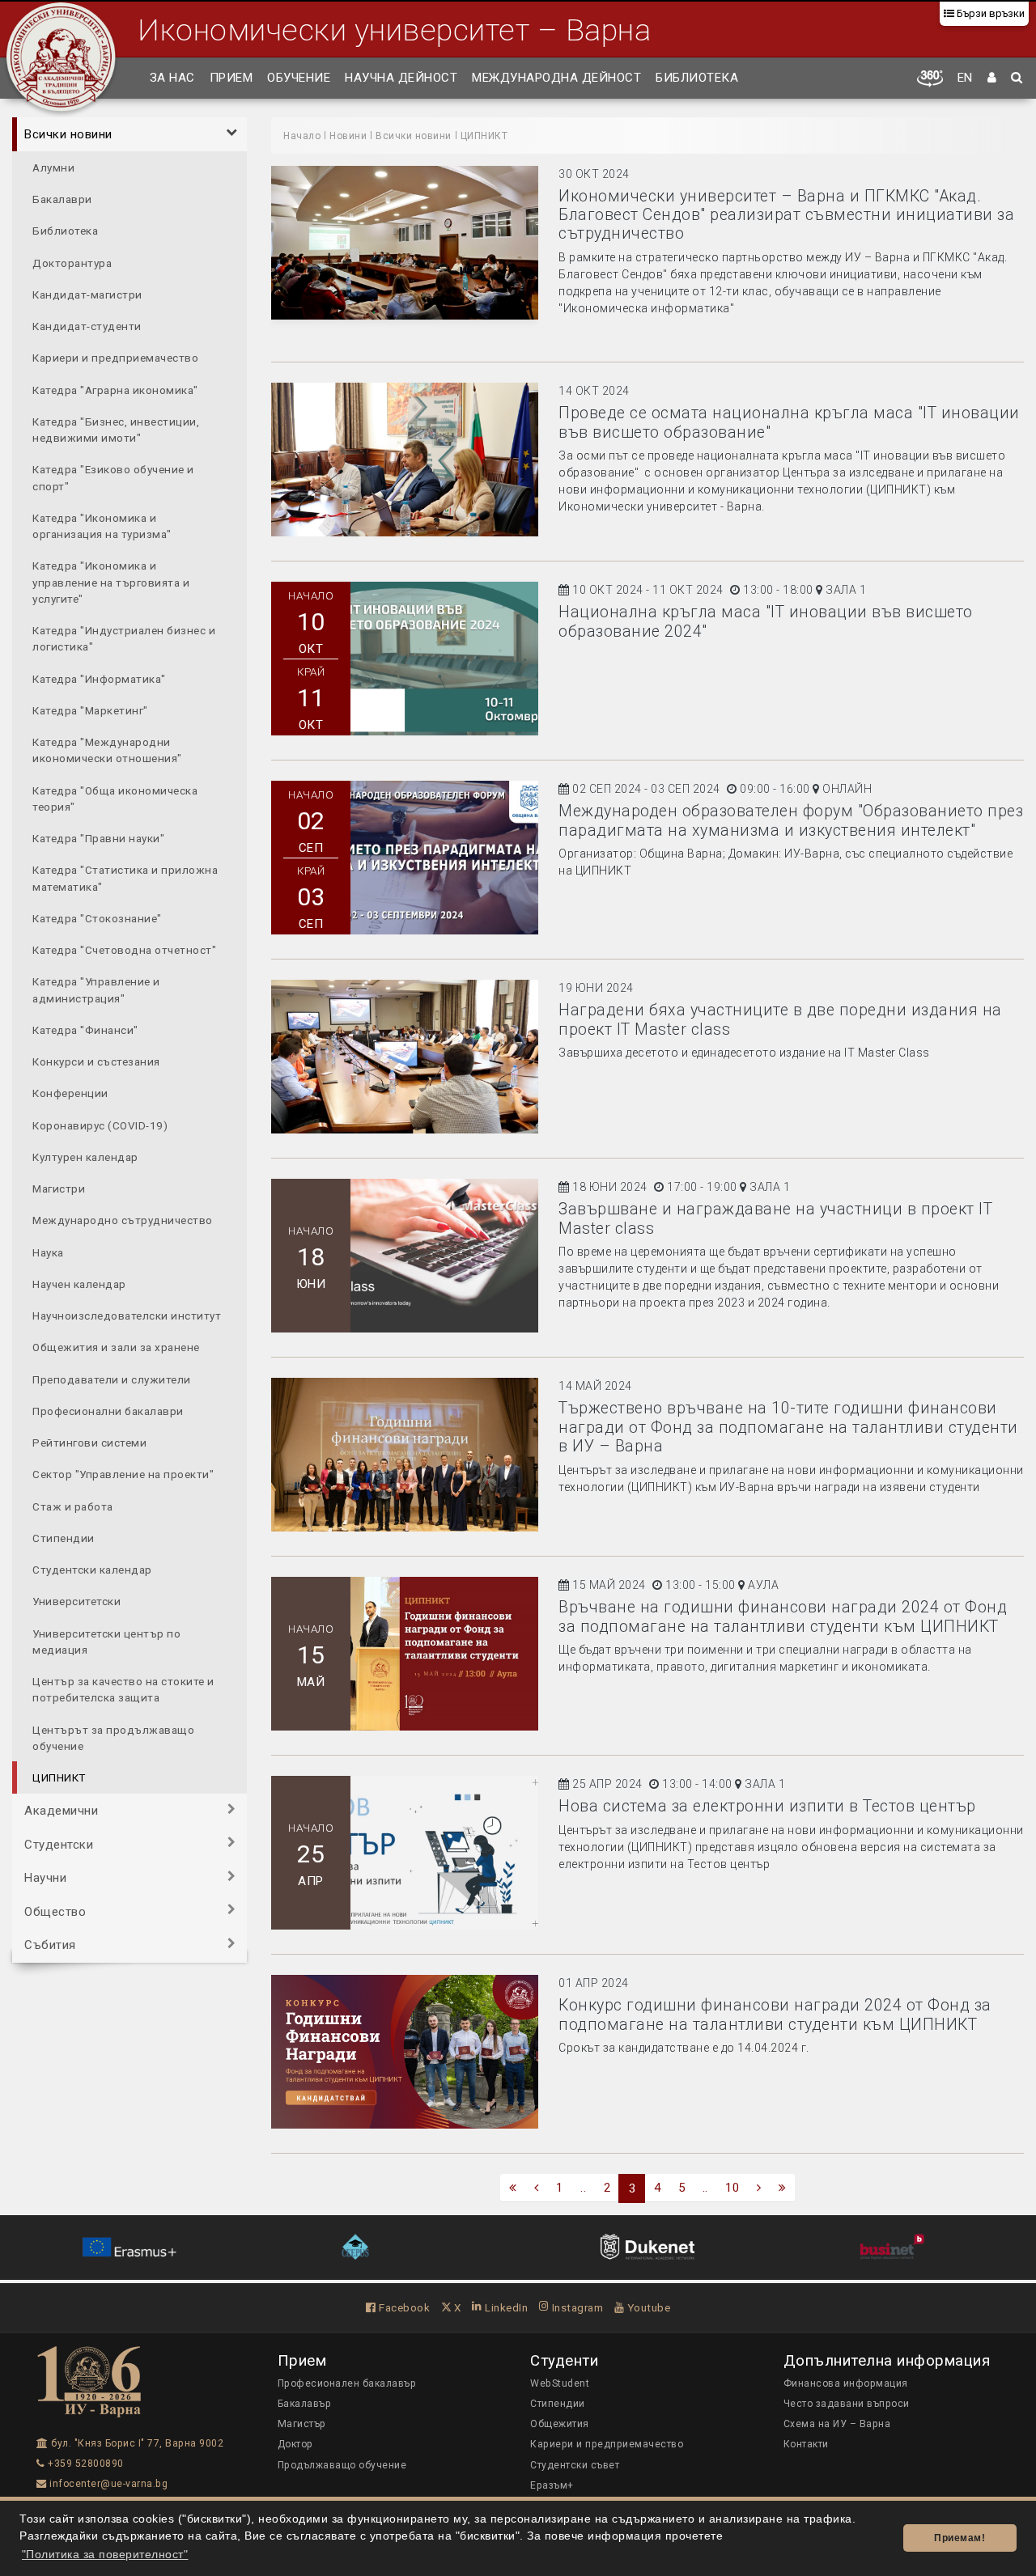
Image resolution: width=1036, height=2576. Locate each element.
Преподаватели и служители (112, 1379)
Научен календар (79, 1283)
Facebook (403, 2307)
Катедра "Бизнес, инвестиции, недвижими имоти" (116, 429)
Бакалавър (305, 2404)
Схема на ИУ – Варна (837, 2424)
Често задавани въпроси (847, 2404)
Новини (348, 136)
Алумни (53, 167)
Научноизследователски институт (127, 1315)
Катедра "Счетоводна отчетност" (124, 949)
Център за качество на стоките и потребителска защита (123, 1688)
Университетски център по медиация (106, 1641)
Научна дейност (401, 78)
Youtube (647, 2307)
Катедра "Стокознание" (97, 917)
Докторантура (72, 262)
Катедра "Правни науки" (98, 837)
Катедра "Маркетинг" (90, 710)
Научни (45, 1878)
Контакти (806, 2444)
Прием (231, 78)
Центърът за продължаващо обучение (113, 1737)
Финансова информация (846, 2383)
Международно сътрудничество (123, 1220)
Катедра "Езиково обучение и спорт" (113, 477)
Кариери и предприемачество (115, 358)
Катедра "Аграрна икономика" (115, 389)
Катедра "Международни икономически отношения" (107, 749)
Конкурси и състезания (96, 1061)
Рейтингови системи (89, 1442)
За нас (172, 78)
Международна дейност (556, 78)
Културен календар (85, 1156)
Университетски (76, 1601)
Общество (55, 1911)
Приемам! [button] (960, 2538)
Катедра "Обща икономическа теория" (115, 798)
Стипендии (64, 1537)
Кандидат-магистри (87, 294)
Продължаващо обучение (342, 2465)
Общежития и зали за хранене (116, 1347)
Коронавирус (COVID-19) (100, 1125)
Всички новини (68, 134)
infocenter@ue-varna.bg (107, 2484)
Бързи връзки (989, 13)
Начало (302, 136)
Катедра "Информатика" (99, 678)
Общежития (560, 2424)
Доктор (295, 2444)
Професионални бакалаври (108, 1410)
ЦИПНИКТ (59, 1777)
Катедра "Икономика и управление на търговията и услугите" (111, 582)
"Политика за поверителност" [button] (105, 2555)
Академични (61, 1811)
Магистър (302, 2424)
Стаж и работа (73, 1506)
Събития (50, 1945)
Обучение (299, 78)
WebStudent (560, 2383)
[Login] (992, 78)
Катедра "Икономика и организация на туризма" (102, 525)
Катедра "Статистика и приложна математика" (125, 878)
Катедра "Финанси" (85, 1029)
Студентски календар (92, 1569)
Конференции (70, 1093)
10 (732, 2188)
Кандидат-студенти (87, 325)
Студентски (59, 1844)
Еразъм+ (552, 2485)
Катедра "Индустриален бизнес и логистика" (124, 638)
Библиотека (697, 78)
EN (965, 78)
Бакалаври (62, 198)
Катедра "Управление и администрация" (96, 989)
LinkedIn (505, 2307)
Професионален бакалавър (347, 2383)
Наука (48, 1252)
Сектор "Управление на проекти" (123, 1474)
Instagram (576, 2307)
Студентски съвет (575, 2465)
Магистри (59, 1188)
